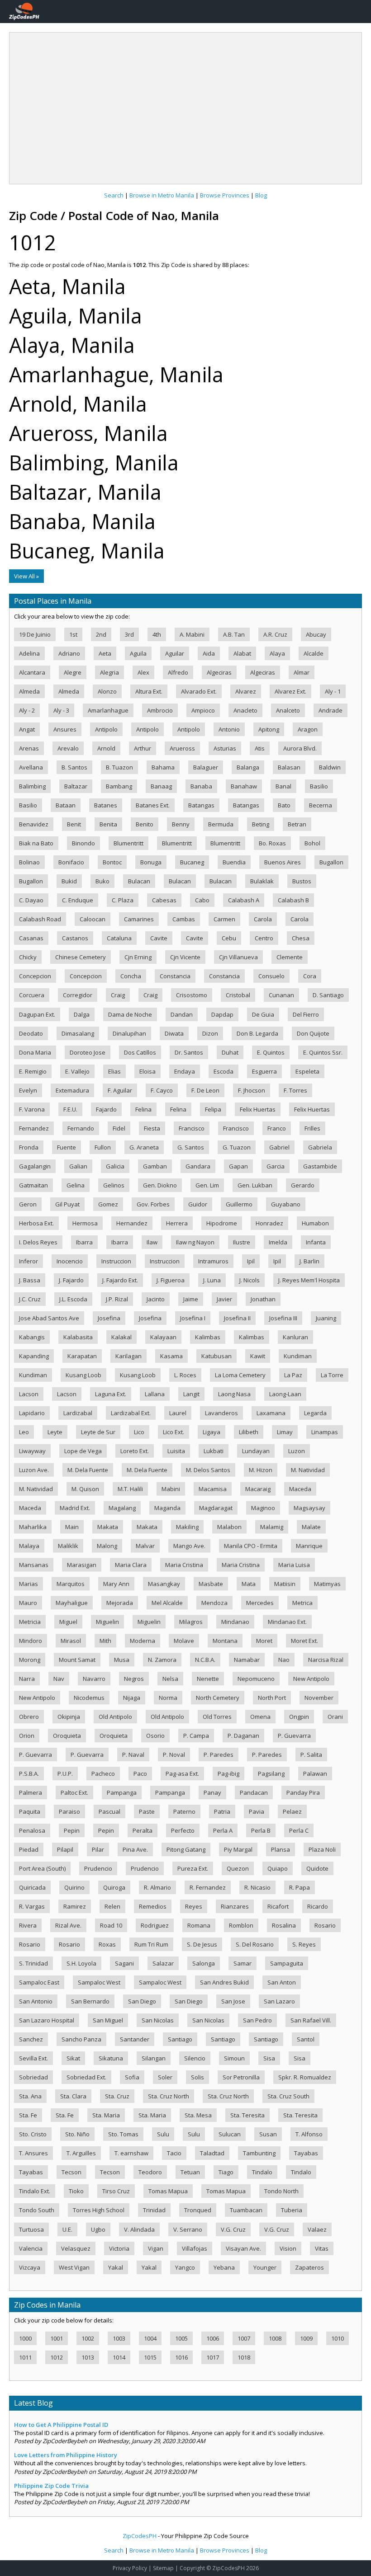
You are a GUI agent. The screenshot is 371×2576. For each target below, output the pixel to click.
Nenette (208, 1679)
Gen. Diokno (160, 1185)
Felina (143, 1109)
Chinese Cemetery (81, 957)
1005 (181, 2338)
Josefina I (193, 1318)
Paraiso (69, 1811)
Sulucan (230, 2134)
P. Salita (311, 1755)
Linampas (325, 1432)
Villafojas (195, 2248)
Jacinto (156, 1299)
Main (72, 1527)
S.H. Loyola (81, 1963)
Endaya (185, 1071)
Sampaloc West (99, 1982)
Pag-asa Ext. (182, 1774)
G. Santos (191, 1147)
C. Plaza (123, 900)
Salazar (163, 1963)
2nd (101, 634)
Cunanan (281, 995)
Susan (268, 2134)
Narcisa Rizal (326, 1660)
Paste (147, 1811)
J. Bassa (30, 1280)
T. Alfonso (309, 2134)
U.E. (67, 2229)
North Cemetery (218, 1698)
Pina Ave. (135, 1849)
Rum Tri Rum (151, 1944)
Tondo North (281, 2191)
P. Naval (133, 1755)
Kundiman (298, 1356)
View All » (26, 576)
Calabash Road (40, 919)
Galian (78, 1166)
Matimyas (327, 1584)
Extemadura (72, 1090)
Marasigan (82, 1565)
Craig (118, 995)
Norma (168, 1698)
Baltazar (76, 786)
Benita (108, 824)
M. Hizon (261, 1470)
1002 (88, 2338)
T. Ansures (33, 2153)
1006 (213, 2338)
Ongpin (299, 1717)
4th (157, 634)
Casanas (31, 938)
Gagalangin (35, 1166)
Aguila (138, 653)
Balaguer (206, 767)
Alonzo (107, 691)
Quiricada (32, 1887)
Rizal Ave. (68, 1925)
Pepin (72, 1830)
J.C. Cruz (30, 1299)
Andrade (331, 710)
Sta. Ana (30, 2096)
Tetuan (190, 2172)
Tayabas (306, 2153)
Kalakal (121, 1337)
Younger (265, 2267)
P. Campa (196, 1736)
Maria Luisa (294, 1565)
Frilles (312, 1128)
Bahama (163, 767)
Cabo (202, 900)
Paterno (184, 1811)
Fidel (119, 1128)
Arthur (143, 748)
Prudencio (98, 1868)
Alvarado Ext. (199, 691)
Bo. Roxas (272, 843)
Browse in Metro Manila (162, 195)
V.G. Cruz (233, 2229)
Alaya (277, 653)
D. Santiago (328, 995)
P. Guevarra (294, 1736)
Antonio (229, 729)
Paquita (30, 1811)
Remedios (153, 1906)
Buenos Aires (283, 862)
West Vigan (74, 2267)
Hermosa (85, 1223)
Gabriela (320, 1147)
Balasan (289, 767)
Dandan (182, 1014)
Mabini (171, 1489)
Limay (285, 1432)
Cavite (159, 938)
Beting (261, 824)
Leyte (55, 1432)
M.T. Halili (130, 1489)
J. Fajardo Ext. (120, 1280)
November (319, 1698)
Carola (263, 919)
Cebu (229, 938)
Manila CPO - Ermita (251, 1546)
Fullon (103, 1147)
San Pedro (257, 2020)
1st (73, 634)
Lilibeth (249, 1432)
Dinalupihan (129, 1033)
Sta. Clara (73, 2096)
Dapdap (222, 1014)
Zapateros (309, 2267)
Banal (283, 786)
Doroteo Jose (88, 1052)
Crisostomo (192, 995)
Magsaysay (309, 1508)
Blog (261, 195)
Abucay (316, 634)
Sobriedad (33, 2077)
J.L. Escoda (73, 1299)
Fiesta (152, 1128)
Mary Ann (116, 1584)
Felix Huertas (258, 1109)
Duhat (230, 1052)
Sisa (269, 2058)
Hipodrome (222, 1223)
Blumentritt (128, 843)
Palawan (315, 1774)
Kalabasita (78, 1337)
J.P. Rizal (117, 1299)
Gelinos (114, 1185)
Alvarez (246, 691)
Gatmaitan (33, 1185)
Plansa (281, 1849)
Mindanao (235, 1622)
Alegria (109, 672)
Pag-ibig (228, 1774)
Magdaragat (216, 1508)
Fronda (29, 1147)
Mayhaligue (72, 1603)
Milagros (191, 1622)
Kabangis (32, 1337)
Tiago (226, 2172)
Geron (28, 1204)
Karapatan (82, 1356)
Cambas (184, 919)
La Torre (332, 1375)
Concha (131, 976)
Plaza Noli (322, 1849)
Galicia (115, 1166)
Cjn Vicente (185, 957)
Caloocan (93, 919)
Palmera (31, 1792)
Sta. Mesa (198, 2115)
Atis (260, 748)
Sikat (73, 2058)
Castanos (75, 938)
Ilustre (242, 1242)
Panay (212, 1792)
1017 (213, 2357)
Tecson (71, 2172)
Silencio (195, 2058)
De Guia (263, 1014)
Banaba (201, 786)
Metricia (30, 1622)
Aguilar (175, 653)
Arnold (106, 748)
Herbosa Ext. (36, 1223)
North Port (272, 1698)
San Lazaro (279, 2001)
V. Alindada (139, 2229)
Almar (302, 672)
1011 (25, 2357)
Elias (114, 1071)
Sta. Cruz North (169, 2096)
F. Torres (295, 1090)
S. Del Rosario (255, 1944)
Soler (165, 2077)
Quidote (317, 1868)
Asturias (225, 748)
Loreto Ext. (135, 1451)
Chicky (28, 957)
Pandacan (254, 1792)
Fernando (81, 1128)
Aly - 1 (333, 691)
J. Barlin (309, 1261)
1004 (150, 2338)
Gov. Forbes (153, 1204)
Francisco (192, 1128)
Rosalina (284, 1925)
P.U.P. (65, 1774)
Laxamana (271, 1413)
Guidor (198, 1204)
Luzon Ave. (34, 1470)
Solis (197, 2077)
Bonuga (151, 862)
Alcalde (314, 653)
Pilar (98, 1849)
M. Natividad (308, 1470)
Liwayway (32, 1451)
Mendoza (214, 1603)
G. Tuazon (237, 1147)
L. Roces (185, 1375)
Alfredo (178, 672)
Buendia (234, 862)
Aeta (105, 653)
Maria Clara (131, 1565)
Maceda (300, 1489)
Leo (24, 1432)
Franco (277, 1128)
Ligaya (212, 1432)
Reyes (194, 1906)
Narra (27, 1679)
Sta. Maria (106, 2115)
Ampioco (203, 710)
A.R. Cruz (275, 634)
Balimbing (32, 786)
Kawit (258, 1356)
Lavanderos (221, 1413)
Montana (225, 1641)
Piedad (29, 1849)
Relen (112, 1906)
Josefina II (237, 1318)
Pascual (109, 1811)
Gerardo (303, 1185)
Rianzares (235, 1906)
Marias (29, 1584)
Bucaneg (192, 862)
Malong (107, 1546)
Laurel (178, 1413)
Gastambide (320, 1166)
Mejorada (120, 1603)
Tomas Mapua (168, 2191)
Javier (224, 1299)
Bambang (119, 786)
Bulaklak (262, 881)
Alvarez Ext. (290, 691)
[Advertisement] (185, 105)
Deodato (31, 1033)
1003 (119, 2338)
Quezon (238, 1868)
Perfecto (183, 1830)
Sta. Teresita (247, 2115)
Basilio (319, 786)
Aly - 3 (61, 710)
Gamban (155, 1166)
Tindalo (262, 2172)
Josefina (109, 1318)
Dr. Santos (189, 1052)
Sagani (124, 1963)
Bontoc (112, 862)
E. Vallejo (77, 1071)
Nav (59, 1679)
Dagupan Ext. (37, 1014)
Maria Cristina (184, 1565)
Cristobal (238, 995)
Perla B (261, 1830)
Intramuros (213, 1261)
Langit (191, 1394)
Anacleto (245, 710)
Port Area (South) (42, 1868)
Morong (30, 1660)
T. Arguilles (81, 2153)
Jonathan (263, 1299)
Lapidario (32, 1413)
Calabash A (244, 900)
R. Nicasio (257, 1887)
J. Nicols (250, 1280)
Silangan (154, 2058)
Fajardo (106, 1109)
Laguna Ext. (111, 1394)
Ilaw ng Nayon (195, 1242)
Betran (297, 824)
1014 (119, 2357)
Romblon (241, 1925)
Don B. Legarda (257, 1033)
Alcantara (32, 672)
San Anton (282, 1982)
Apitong (269, 729)
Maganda (167, 1508)
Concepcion (35, 976)
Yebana (224, 2267)
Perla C (299, 1830)
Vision (288, 2248)
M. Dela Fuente (88, 1470)
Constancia (175, 976)
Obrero (29, 1717)
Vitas (322, 2248)
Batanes (106, 805)
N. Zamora (162, 1660)
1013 (88, 2357)
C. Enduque (78, 900)
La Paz (293, 1375)
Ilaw (152, 1242)
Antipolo (106, 729)
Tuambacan (246, 2210)
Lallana (155, 1394)
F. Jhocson (252, 1090)
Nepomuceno (256, 1679)
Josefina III (283, 1318)
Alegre (73, 672)
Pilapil (65, 1849)
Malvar (145, 1546)
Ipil (251, 1261)
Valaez (317, 2229)
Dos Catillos (140, 1052)
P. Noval (174, 1755)
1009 (306, 2338)
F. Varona (32, 1109)
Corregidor (78, 995)
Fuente (67, 1147)
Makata (108, 1527)
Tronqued (198, 2210)
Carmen (224, 919)
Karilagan (128, 1356)
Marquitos (71, 1584)
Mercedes (260, 1603)
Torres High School (99, 2210)
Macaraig (258, 1489)
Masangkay (164, 1584)
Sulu (163, 2134)
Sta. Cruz (117, 2096)
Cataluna (119, 938)
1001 (57, 2338)
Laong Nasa (234, 1394)
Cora (310, 976)
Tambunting (259, 2153)
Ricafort (278, 1906)
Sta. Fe (28, 2115)
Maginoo (263, 1508)
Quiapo (278, 1868)
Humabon (315, 1223)
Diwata (174, 1033)
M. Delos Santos (208, 1470)
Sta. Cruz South (288, 2096)
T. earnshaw (131, 2153)
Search (114, 195)
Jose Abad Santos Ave (49, 1318)
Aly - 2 (27, 710)
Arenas (29, 748)
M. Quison (85, 1489)
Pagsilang (271, 1774)
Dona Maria (35, 1052)
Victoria (119, 2248)
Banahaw (244, 786)
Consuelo (271, 976)
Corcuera (32, 995)
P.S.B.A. (29, 1774)
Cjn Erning (138, 957)
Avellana (31, 767)
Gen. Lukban (255, 1185)
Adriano (69, 653)
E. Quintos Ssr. (323, 1052)
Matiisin (285, 1584)
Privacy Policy (130, 2568)
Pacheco (103, 1774)
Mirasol (71, 1641)
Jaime (191, 1299)
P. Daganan (243, 1736)
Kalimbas (208, 1337)
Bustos (302, 881)
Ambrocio (160, 710)
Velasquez (76, 2248)
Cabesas (164, 900)
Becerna (321, 805)
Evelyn (28, 1090)
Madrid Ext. (75, 1508)
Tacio (174, 2153)
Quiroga (114, 1887)
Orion (27, 1736)
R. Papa (300, 1887)
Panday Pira (303, 1792)
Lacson (29, 1394)
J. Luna (212, 1280)
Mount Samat (77, 1660)
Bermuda (221, 824)
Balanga (248, 767)
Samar (243, 1963)
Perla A (223, 1830)
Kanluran (295, 1337)
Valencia (31, 2248)
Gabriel (279, 1147)
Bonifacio (71, 862)
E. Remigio (33, 1071)
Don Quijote (313, 1033)
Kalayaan (163, 1337)
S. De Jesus (202, 1944)
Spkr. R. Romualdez (305, 2077)
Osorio (155, 1736)
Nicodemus (89, 1698)
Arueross (182, 748)
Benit (74, 824)
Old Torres (217, 1717)
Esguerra (264, 1071)
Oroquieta (67, 1736)
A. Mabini (192, 634)
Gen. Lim (207, 1185)
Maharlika (33, 1527)
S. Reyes (304, 1944)
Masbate (211, 1584)
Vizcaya (30, 2267)
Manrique (309, 1546)
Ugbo (98, 2229)
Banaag (161, 786)
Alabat (242, 653)
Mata (249, 1584)
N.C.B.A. (205, 1660)
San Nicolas (158, 2020)
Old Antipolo (115, 1717)
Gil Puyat (67, 1204)
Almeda (29, 691)
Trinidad (154, 2210)
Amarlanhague (108, 710)
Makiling (187, 1527)
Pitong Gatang (186, 1849)
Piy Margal (238, 1849)
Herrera (177, 1223)
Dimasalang (78, 1033)
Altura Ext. (149, 691)
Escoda (224, 1071)
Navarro (94, 1679)
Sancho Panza (81, 2039)
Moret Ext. (304, 1641)
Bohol (312, 843)
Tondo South (37, 2210)
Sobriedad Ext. (86, 2077)
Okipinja (69, 1717)
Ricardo (318, 1906)
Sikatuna (111, 2058)
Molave (184, 1641)
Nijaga (132, 1698)
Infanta (316, 1242)
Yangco (185, 2267)
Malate (311, 1527)
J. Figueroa (171, 1280)
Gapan (238, 1166)
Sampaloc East (39, 1982)
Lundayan (256, 1451)
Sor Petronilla (241, 2077)
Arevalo (68, 748)
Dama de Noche (130, 1014)
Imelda (278, 1242)
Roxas (107, 1944)
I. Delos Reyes (38, 1242)
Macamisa (213, 1489)
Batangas (201, 805)
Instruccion (116, 1261)
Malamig (272, 1527)
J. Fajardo (71, 1280)
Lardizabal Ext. (131, 1413)
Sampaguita (287, 1963)
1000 (25, 2338)
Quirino (74, 1887)
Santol (306, 2039)
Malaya (29, 1546)
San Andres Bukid (224, 1982)
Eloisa (147, 1071)
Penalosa (32, 1830)
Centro (264, 938)
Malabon (229, 1527)
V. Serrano (188, 2229)
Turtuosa (31, 2229)
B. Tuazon (119, 767)
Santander (135, 2039)
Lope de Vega (83, 1451)
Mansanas (34, 1565)
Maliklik (68, 1546)
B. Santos (74, 767)
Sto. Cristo (33, 2134)
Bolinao (29, 862)
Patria (222, 1811)
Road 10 (111, 1925)
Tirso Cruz (116, 2191)
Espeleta (307, 1071)
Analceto (288, 710)
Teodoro (150, 2172)
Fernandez (34, 1128)
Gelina (76, 1185)
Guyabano (286, 1204)
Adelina (29, 653)
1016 (181, 2357)
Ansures (65, 729)
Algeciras (219, 672)
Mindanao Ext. (287, 1622)
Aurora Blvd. (300, 748)
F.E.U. (70, 1109)
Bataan (66, 805)
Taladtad (212, 2153)
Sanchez (31, 2039)
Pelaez (292, 1811)
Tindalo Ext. (35, 2191)
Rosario (325, 1925)
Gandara (198, 1166)
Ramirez (75, 1906)
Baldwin (330, 767)
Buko (102, 881)
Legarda (315, 1413)
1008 (275, 2338)
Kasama (171, 1356)
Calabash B (293, 900)
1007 (244, 2338)
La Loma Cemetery (240, 1375)
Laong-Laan (285, 1394)
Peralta (143, 1830)
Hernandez (132, 1223)
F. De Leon (205, 1090)
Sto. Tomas (123, 2134)
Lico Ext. (174, 1432)
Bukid (69, 881)
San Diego (142, 2001)
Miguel (68, 1622)
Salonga (204, 1963)
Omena (260, 1717)
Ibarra (84, 1242)
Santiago (180, 2039)
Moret (264, 1641)
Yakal (116, 2267)
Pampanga (122, 1792)
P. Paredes (219, 1755)
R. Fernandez (208, 1887)
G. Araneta (144, 1147)
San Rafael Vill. (311, 2020)
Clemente (290, 957)
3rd (129, 634)
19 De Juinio (35, 634)
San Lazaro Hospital (47, 2020)
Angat (27, 729)
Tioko (76, 2191)
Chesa (301, 938)
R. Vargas (32, 1906)
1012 (57, 2357)
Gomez (108, 1204)
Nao (284, 1660)
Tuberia (292, 2210)
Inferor (29, 1261)
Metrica (302, 1603)
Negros (134, 1679)
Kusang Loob (83, 1375)
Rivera (28, 1925)
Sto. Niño (77, 2134)
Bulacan (139, 881)
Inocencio (70, 1261)
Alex (143, 672)
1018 (244, 2357)
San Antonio (36, 2001)
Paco (140, 1774)
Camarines (139, 919)
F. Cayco (162, 1090)
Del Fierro (306, 1014)
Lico (139, 1432)
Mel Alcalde (167, 1603)
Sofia (132, 2077)
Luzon (297, 1451)
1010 (338, 2338)
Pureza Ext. (193, 1868)
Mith (105, 1641)
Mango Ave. (189, 1546)
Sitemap (163, 2568)
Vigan (156, 2248)
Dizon (210, 1033)
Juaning (326, 1318)
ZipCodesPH (140, 2536)
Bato (284, 805)
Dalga (82, 1014)
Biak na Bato (36, 843)
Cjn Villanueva (238, 957)
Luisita (176, 1451)
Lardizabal (78, 1413)
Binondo (83, 843)
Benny (181, 824)
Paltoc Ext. (74, 1792)
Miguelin (107, 1622)
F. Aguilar (120, 1090)
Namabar (247, 1660)
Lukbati (214, 1451)
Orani (335, 1717)
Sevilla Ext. (33, 2058)
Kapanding (34, 1356)
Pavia (257, 1811)
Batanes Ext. (153, 805)
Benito (145, 824)
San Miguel (108, 2020)
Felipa (213, 1109)
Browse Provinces (225, 195)
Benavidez (34, 824)
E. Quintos (271, 1052)
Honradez (269, 1223)
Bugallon (331, 862)
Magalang (122, 1508)
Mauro (28, 1603)
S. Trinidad (33, 1963)
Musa (122, 1660)
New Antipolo (311, 1679)
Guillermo (239, 1204)
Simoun (234, 2058)
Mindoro (31, 1641)
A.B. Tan (234, 634)
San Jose (233, 2001)
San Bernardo (90, 2001)
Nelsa (170, 1679)
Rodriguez (155, 1925)
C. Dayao (31, 900)
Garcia (276, 1166)
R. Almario (157, 1887)
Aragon (308, 729)
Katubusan (216, 1356)
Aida (209, 653)
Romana (199, 1925)
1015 (150, 2357)
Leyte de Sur (98, 1432)
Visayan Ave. (243, 2248)
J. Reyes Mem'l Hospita (309, 1280)
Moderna (143, 1641)
